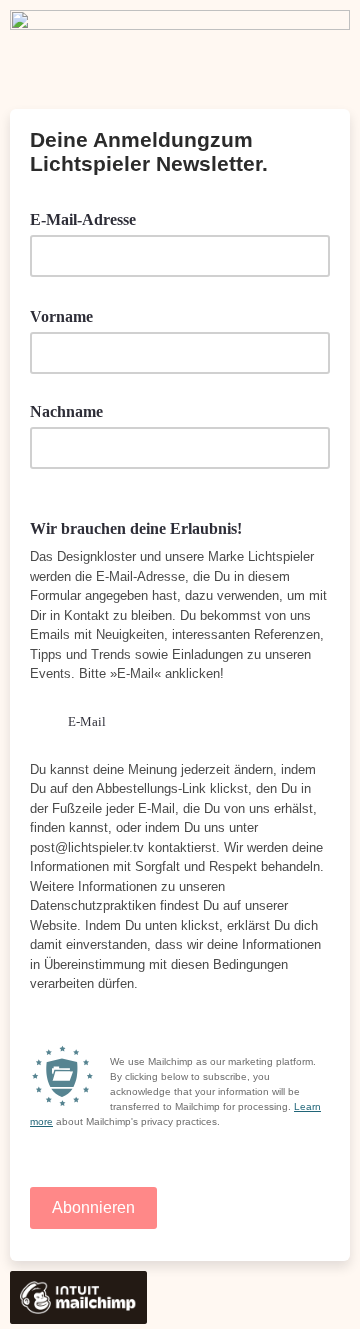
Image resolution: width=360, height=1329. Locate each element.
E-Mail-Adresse (90, 218)
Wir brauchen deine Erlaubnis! (136, 528)
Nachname (66, 411)
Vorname (68, 315)
